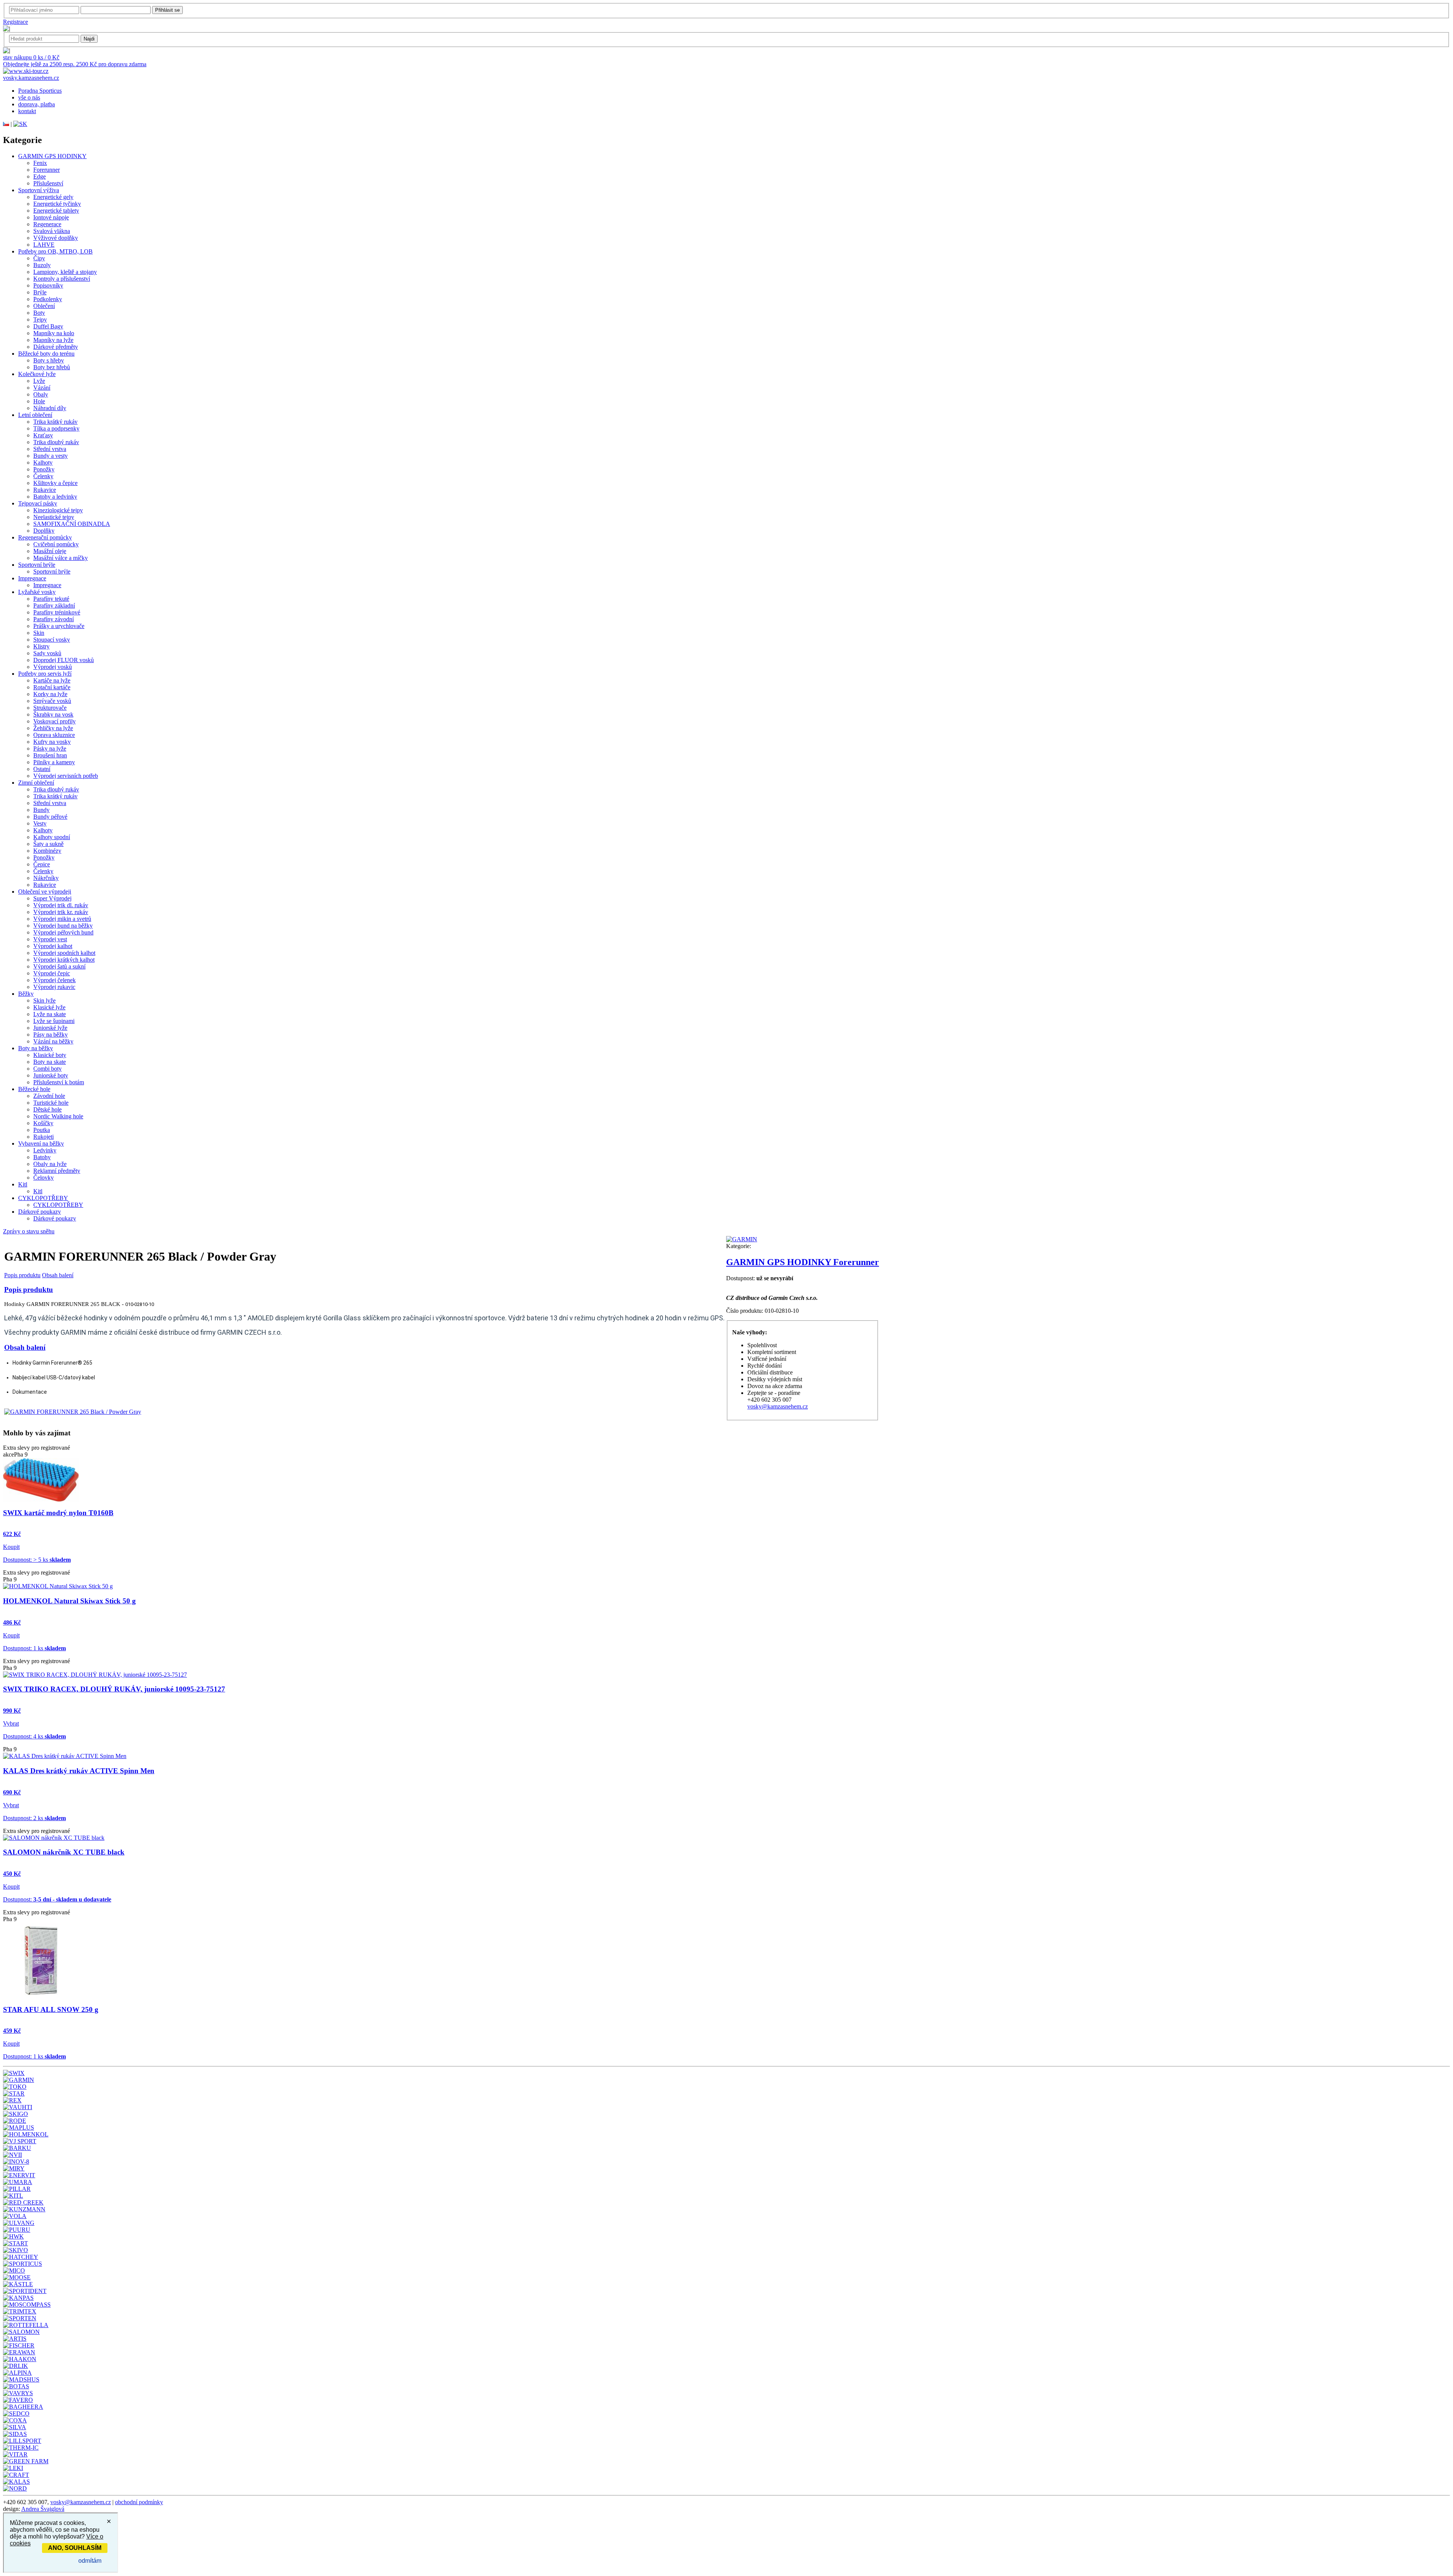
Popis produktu (22, 1275)
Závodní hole (49, 1096)
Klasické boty (50, 1055)
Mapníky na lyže (53, 340)
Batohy (42, 1157)
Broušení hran (50, 755)
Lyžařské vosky (37, 592)
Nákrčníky (46, 878)
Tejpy (40, 319)
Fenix (40, 163)
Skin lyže (44, 1000)
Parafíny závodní (54, 619)
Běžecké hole (34, 1089)
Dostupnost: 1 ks (34, 1648)
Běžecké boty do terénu (46, 354)
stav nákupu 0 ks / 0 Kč (31, 57)
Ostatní (42, 769)
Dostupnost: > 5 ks (37, 1560)
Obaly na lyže (50, 1164)
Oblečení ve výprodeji (45, 892)
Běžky (26, 994)
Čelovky (44, 1178)
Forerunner (47, 170)
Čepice (42, 864)
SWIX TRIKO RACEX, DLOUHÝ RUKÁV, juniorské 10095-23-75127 (114, 1689)
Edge (40, 176)
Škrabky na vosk (53, 714)
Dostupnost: (57, 1899)
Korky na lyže (50, 694)
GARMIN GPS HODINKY (52, 156)
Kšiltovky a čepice (55, 483)
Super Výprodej (52, 898)
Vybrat (11, 1723)
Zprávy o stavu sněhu (29, 1231)
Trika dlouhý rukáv (56, 442)
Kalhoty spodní (52, 837)
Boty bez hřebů (52, 367)
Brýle (40, 292)
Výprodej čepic (52, 973)
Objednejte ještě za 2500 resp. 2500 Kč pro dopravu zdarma (75, 64)
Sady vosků (47, 653)
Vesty (40, 823)
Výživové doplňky (56, 238)
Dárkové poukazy (40, 1212)
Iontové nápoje (51, 217)
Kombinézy (47, 851)
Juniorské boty (51, 1075)
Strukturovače (50, 708)
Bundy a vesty (51, 456)
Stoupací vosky (52, 640)
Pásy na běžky (51, 1035)
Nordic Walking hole (58, 1116)
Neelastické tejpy (54, 517)
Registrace (16, 22)
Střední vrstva (50, 449)
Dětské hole (47, 1109)
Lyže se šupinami (54, 1021)
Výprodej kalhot (53, 946)
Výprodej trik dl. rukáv (61, 905)
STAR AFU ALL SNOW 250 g (51, 2009)
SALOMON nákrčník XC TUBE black (64, 1852)
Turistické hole (51, 1103)
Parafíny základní (54, 606)
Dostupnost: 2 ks (34, 1818)
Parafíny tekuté (51, 599)
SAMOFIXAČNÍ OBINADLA (72, 524)
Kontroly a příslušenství (62, 279)
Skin (39, 633)
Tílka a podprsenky (56, 428)
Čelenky (43, 476)
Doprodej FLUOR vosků (64, 660)
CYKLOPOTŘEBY (43, 1198)
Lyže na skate (50, 1014)
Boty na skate (50, 1062)
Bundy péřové (50, 817)
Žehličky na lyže (53, 728)
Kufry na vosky (52, 742)
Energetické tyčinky (57, 204)
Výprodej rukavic (54, 987)
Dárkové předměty (56, 347)
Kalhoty (43, 462)
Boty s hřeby (49, 360)
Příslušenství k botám (59, 1082)
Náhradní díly (50, 408)
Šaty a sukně (48, 844)
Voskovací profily (54, 721)
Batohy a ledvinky (55, 497)
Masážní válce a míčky (61, 558)
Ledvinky (45, 1150)
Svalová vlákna (52, 231)
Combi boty (47, 1069)
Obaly (41, 394)
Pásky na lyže (50, 749)
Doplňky (44, 531)
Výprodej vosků (53, 667)
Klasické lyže (49, 1007)
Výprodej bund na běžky (63, 926)
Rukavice (45, 490)
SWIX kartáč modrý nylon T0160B (58, 1513)
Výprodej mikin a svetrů (62, 919)
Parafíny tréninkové (57, 612)
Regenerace (47, 224)
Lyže (39, 381)
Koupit (11, 1547)
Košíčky (43, 1123)
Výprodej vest (50, 939)
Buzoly (42, 265)
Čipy (39, 258)
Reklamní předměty (57, 1171)
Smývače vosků (52, 701)
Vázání (42, 388)
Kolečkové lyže (37, 374)
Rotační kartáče (52, 687)
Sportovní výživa (39, 190)
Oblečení (44, 306)
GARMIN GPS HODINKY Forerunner (803, 1262)
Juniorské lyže (50, 1028)
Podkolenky (48, 299)
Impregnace (32, 578)
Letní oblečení (35, 415)
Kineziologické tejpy (58, 510)
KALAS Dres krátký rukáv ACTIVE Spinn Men (79, 1771)
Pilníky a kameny (54, 762)
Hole (39, 401)
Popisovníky (48, 285)
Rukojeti (44, 1137)
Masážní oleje (50, 551)
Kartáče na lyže (52, 680)
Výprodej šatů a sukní (59, 966)
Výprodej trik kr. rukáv (61, 912)
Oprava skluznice (54, 735)
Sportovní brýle (37, 565)
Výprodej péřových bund (63, 932)
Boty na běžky (36, 1048)
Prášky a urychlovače (59, 626)
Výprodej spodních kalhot (64, 953)
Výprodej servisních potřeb (66, 776)
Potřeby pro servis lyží (45, 674)
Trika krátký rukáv (55, 422)
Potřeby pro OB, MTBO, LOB (55, 251)
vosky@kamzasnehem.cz (778, 1406)
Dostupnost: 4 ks (34, 1736)
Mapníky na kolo (54, 333)
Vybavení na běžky (41, 1143)
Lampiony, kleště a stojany (65, 272)
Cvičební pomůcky (56, 544)
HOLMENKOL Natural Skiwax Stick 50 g (69, 1601)
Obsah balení (58, 1275)
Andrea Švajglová (43, 2509)
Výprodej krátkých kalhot (64, 960)
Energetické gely (53, 197)
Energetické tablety (56, 211)
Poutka (42, 1130)
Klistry (41, 646)
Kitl (23, 1184)
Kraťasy (43, 435)
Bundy (41, 810)
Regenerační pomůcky (45, 537)
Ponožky (44, 469)
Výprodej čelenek (54, 980)
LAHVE (44, 245)
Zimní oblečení (36, 783)
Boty (39, 313)
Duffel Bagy (48, 326)
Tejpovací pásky (38, 503)
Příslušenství (48, 183)
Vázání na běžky (53, 1041)
